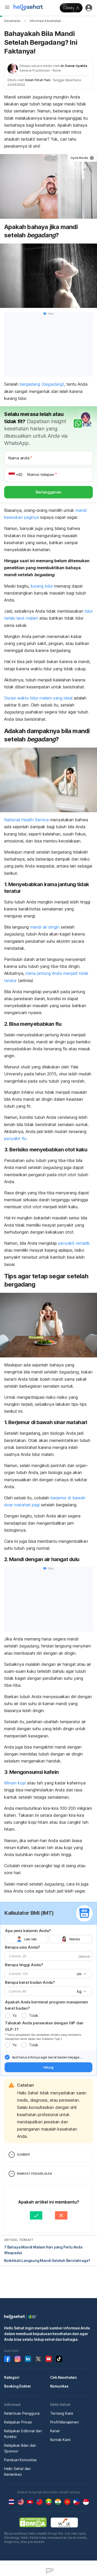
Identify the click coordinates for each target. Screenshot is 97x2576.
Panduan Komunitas (20, 2460)
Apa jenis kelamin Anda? (28, 1931)
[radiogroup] (48, 1939)
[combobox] (81, 1974)
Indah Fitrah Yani (38, 80)
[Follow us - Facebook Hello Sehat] (7, 2359)
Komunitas (59, 2386)
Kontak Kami (60, 2440)
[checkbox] (7, 2057)
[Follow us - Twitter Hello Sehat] (38, 2359)
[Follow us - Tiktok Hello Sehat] (59, 2359)
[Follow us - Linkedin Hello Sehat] (28, 2359)
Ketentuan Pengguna (22, 2413)
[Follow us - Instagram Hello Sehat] (18, 2359)
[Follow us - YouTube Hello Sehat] (49, 2359)
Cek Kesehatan (64, 2377)
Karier (55, 2431)
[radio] (8, 2016)
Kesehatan (12, 21)
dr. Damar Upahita (74, 66)
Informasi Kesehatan (45, 21)
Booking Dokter (18, 2386)
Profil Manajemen (65, 2422)
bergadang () (42, 384)
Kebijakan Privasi (18, 2422)
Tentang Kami (62, 2413)
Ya (14, 2015)
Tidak (33, 2015)
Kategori (12, 2377)
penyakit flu (15, 1138)
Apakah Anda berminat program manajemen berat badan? (46, 2005)
